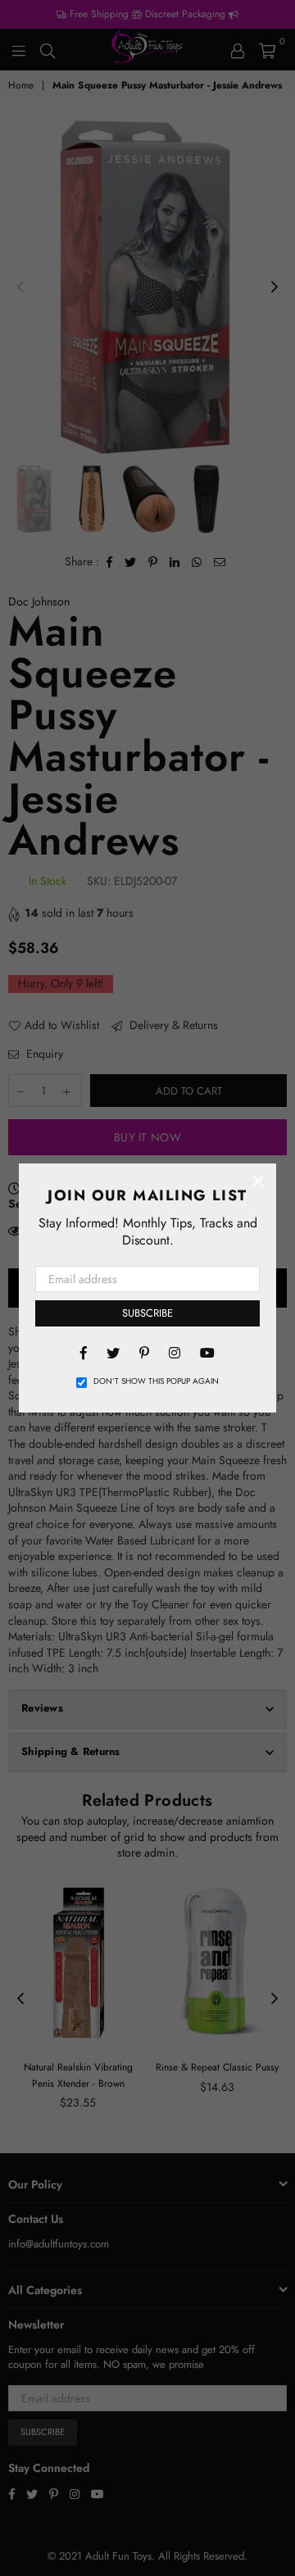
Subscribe (147, 1313)
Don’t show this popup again (156, 1381)
